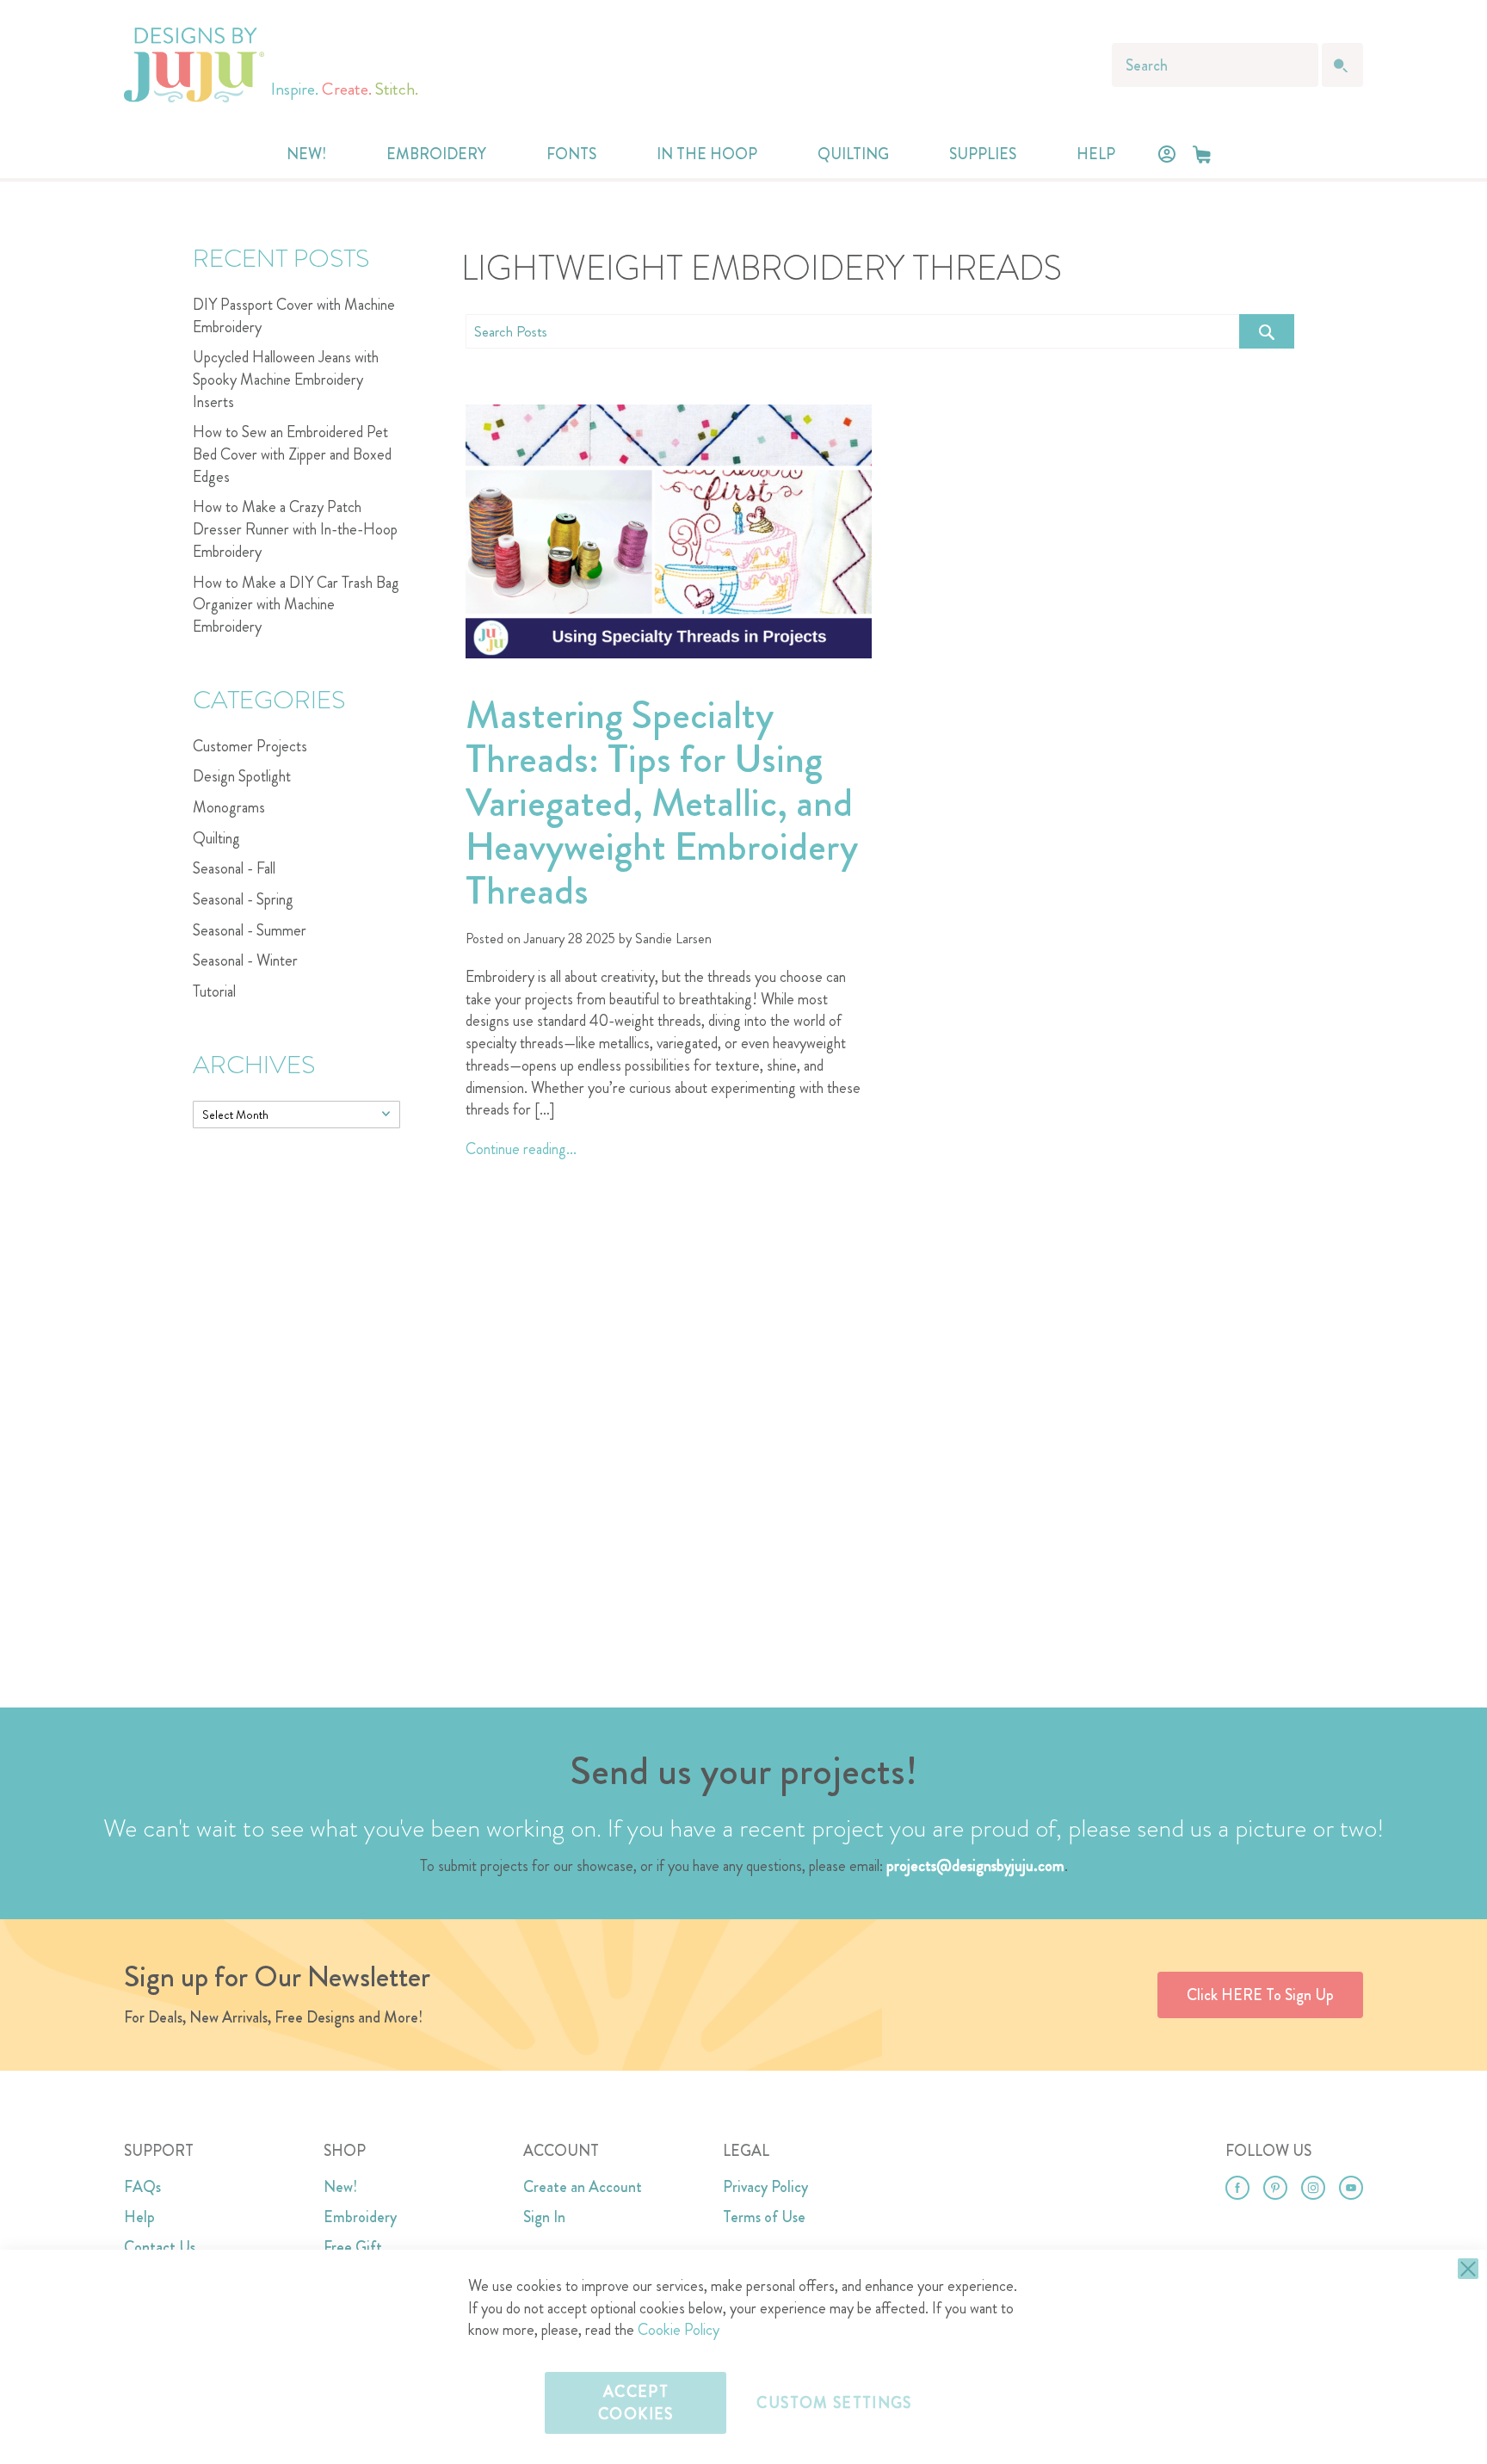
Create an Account (583, 2187)
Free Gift (353, 2247)
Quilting (216, 838)
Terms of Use (764, 2217)
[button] (1202, 154)
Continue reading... (521, 1149)
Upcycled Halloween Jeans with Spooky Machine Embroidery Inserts (286, 379)
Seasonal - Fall (234, 868)
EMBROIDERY (436, 154)
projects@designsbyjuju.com (975, 1866)
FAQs (142, 2187)
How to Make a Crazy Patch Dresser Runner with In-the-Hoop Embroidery (295, 529)
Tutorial (214, 991)
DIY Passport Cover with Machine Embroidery (294, 316)
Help (139, 2217)
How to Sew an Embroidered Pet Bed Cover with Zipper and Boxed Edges (292, 454)
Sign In (544, 2217)
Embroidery (360, 2217)
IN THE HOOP (707, 154)
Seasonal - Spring (243, 899)
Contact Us (160, 2247)
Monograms (229, 807)
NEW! (306, 154)
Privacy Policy (765, 2187)
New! (340, 2187)
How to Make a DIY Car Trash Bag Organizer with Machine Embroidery (296, 605)
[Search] (1267, 331)
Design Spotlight (242, 776)
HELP (1096, 154)
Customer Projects (250, 746)
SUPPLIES (983, 154)
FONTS (571, 154)
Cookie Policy (679, 2330)
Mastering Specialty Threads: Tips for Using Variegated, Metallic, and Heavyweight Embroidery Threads (662, 803)
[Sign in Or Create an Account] (1167, 154)
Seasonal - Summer (250, 930)
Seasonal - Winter (245, 960)
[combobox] (1215, 65)
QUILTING (853, 154)
